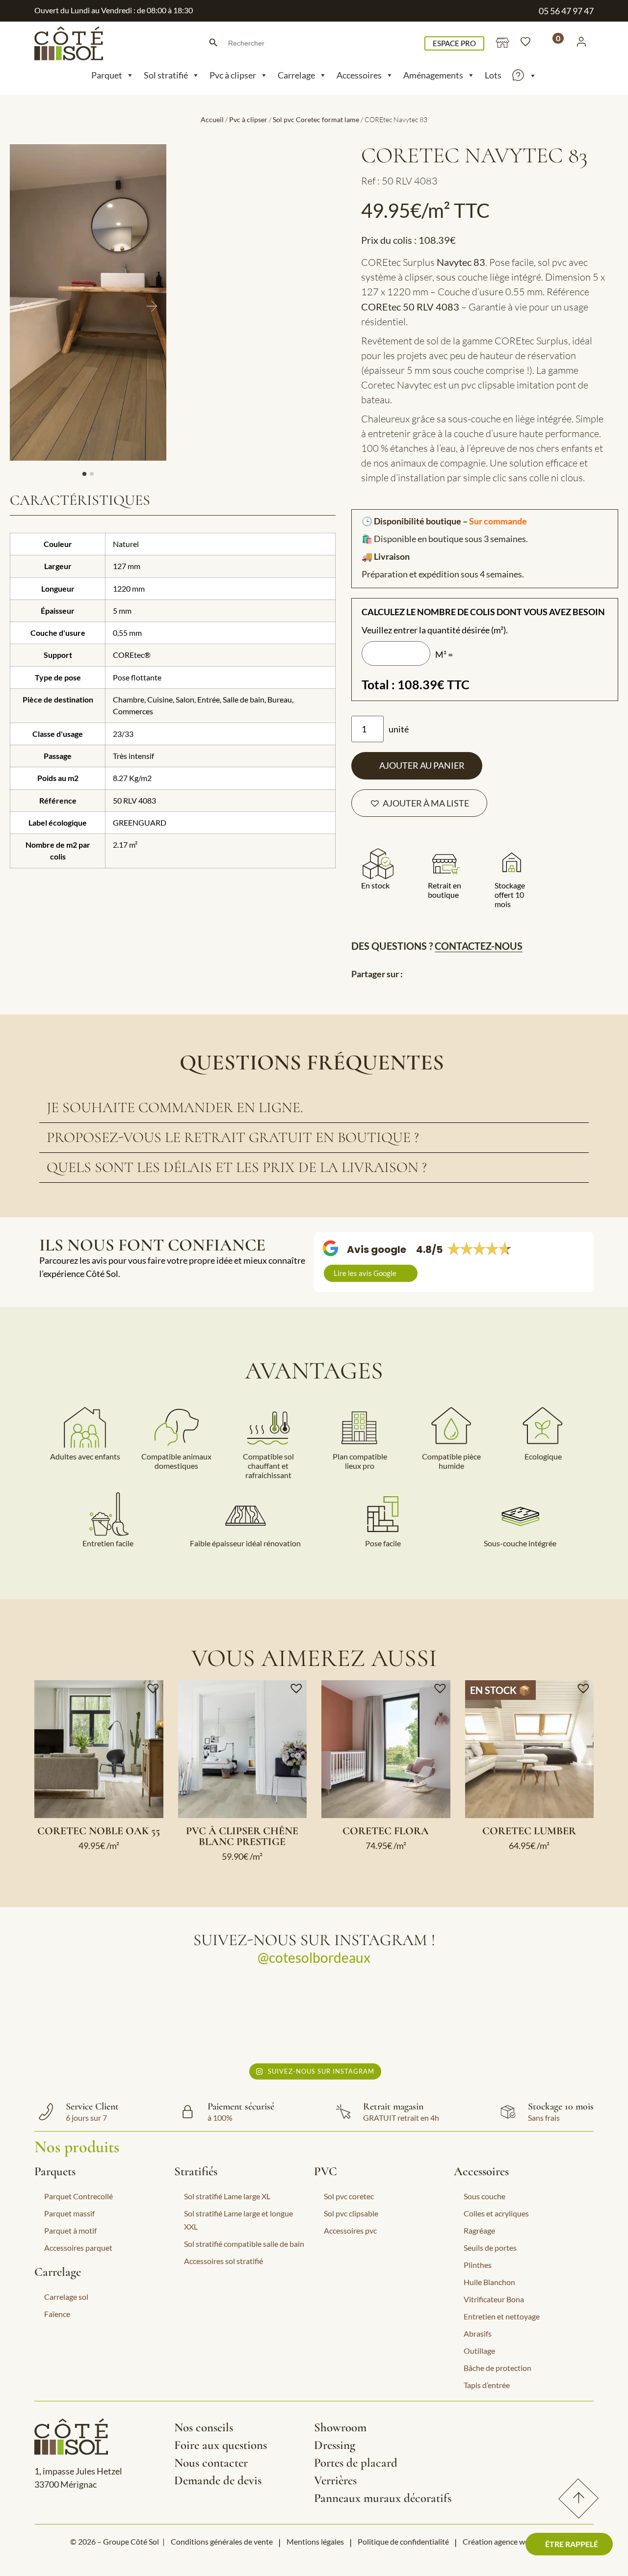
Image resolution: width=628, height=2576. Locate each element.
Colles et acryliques (496, 2213)
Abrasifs (478, 2333)
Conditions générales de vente (222, 2541)
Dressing (335, 2445)
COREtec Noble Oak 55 (99, 1831)
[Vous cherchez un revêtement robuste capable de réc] (106, 2017)
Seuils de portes (490, 2248)
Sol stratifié (166, 75)
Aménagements (433, 75)
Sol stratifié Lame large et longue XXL (238, 2220)
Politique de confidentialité (403, 2541)
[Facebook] (466, 2431)
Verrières (335, 2480)
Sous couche (484, 2196)
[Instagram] (499, 2431)
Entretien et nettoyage (502, 2316)
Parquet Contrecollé (78, 2196)
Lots (493, 75)
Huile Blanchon (489, 2282)
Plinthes (478, 2265)
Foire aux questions (221, 2445)
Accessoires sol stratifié (223, 2261)
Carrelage (296, 75)
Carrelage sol (66, 2297)
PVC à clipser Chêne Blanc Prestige (242, 1836)
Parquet (107, 75)
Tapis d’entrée (487, 2385)
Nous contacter (211, 2463)
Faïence (57, 2314)
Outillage (479, 2351)
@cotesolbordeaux (314, 1957)
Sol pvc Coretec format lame (316, 119)
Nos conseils (204, 2427)
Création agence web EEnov (510, 2541)
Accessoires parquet (78, 2248)
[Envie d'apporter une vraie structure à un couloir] (245, 2017)
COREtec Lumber (529, 1831)
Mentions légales (315, 2541)
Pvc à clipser (233, 75)
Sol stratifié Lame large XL (227, 2196)
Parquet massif (69, 2213)
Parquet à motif (70, 2230)
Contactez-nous (479, 946)
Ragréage (479, 2230)
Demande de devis (218, 2480)
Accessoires (359, 75)
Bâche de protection (497, 2368)
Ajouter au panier (422, 765)
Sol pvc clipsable (351, 2213)
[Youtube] (565, 2431)
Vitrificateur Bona (494, 2299)
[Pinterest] (532, 2431)
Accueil (212, 119)
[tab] (314, 1108)
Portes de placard (356, 2463)
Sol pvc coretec (349, 2196)
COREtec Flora (386, 1831)
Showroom (340, 2427)
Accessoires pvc (350, 2230)
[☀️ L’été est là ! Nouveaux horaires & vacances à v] (522, 2017)
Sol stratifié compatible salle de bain (244, 2244)
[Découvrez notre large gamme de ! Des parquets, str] (383, 2017)
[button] (419, 803)
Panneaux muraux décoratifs (383, 2498)
